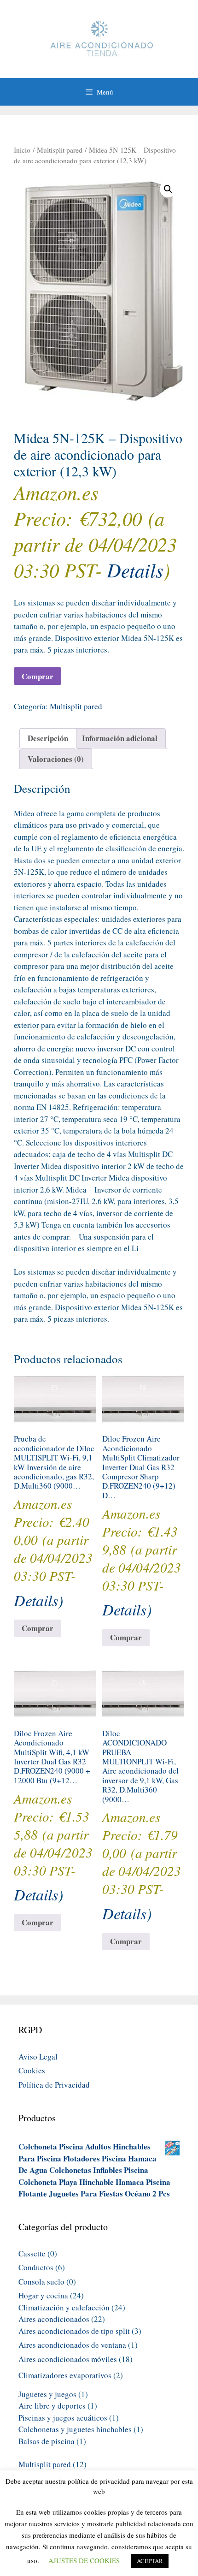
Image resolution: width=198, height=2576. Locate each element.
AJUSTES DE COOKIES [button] (84, 2560)
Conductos (36, 2267)
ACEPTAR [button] (150, 2561)
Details (135, 570)
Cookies (32, 2070)
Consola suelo (41, 2282)
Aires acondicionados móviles (68, 2359)
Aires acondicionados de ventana (72, 2345)
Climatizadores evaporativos (65, 2375)
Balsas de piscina (47, 2441)
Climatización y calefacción (64, 2307)
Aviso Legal (38, 2057)
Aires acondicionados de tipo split (74, 2331)
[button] (168, 189)
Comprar (38, 676)
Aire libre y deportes (52, 2406)
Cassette (32, 2253)
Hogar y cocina (43, 2295)
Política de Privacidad (54, 2085)
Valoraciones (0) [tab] (56, 759)
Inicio (22, 150)
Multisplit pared (60, 150)
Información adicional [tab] (120, 738)
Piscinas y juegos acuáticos (63, 2418)
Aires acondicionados (54, 2319)
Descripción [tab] (48, 738)
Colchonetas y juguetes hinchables (75, 2429)
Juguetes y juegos (47, 2394)
